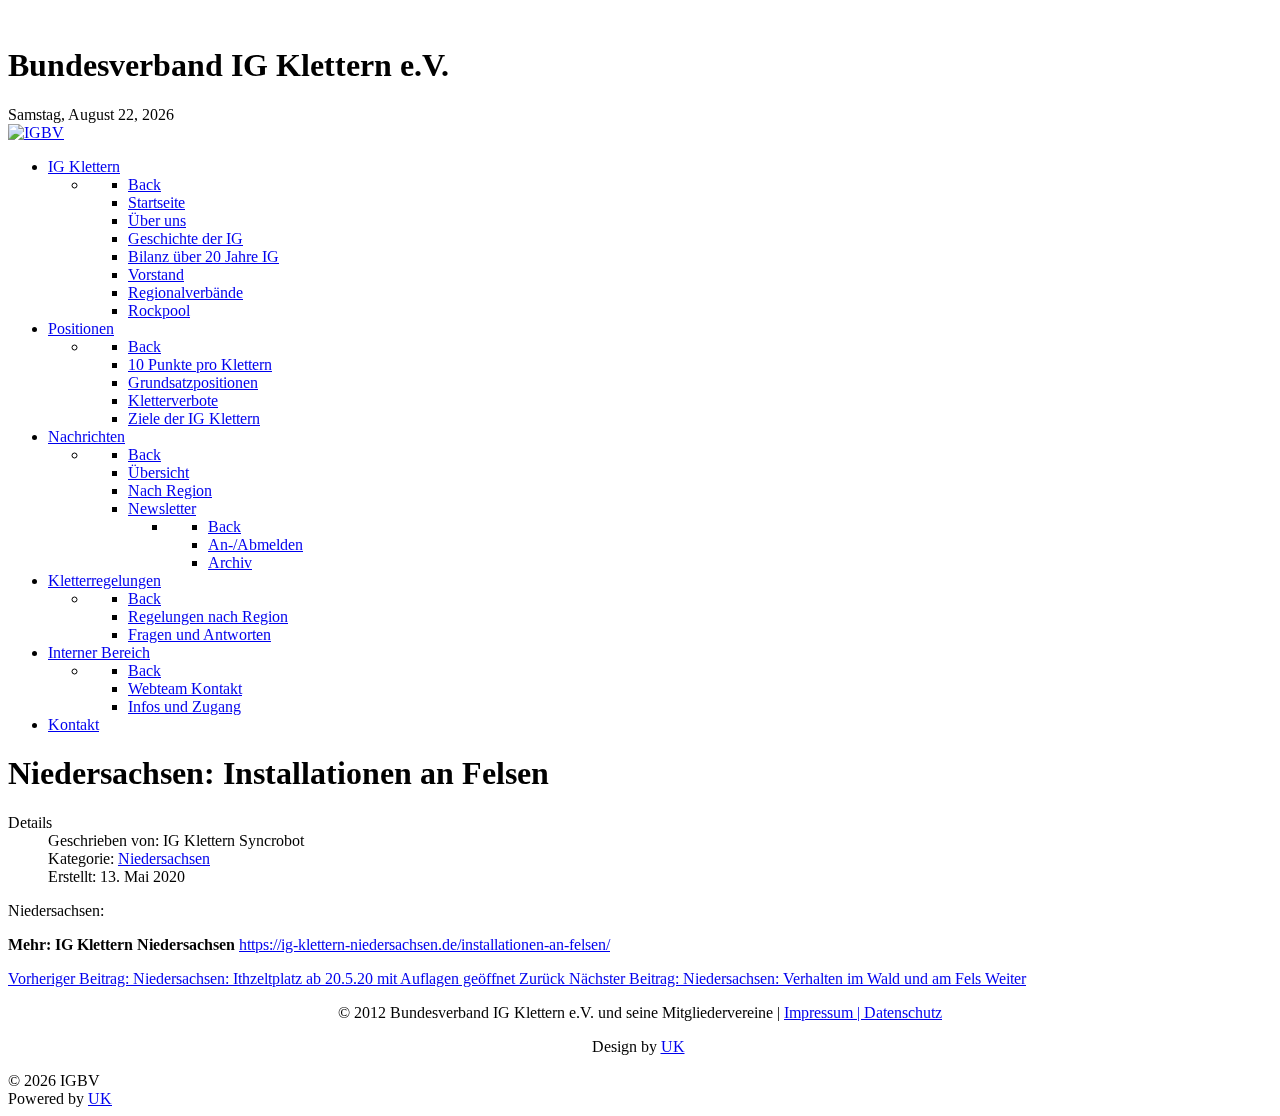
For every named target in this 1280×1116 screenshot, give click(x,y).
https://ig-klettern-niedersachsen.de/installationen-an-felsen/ (424, 944)
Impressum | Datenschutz (863, 1012)
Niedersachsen (164, 858)
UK (673, 1046)
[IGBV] (36, 132)
